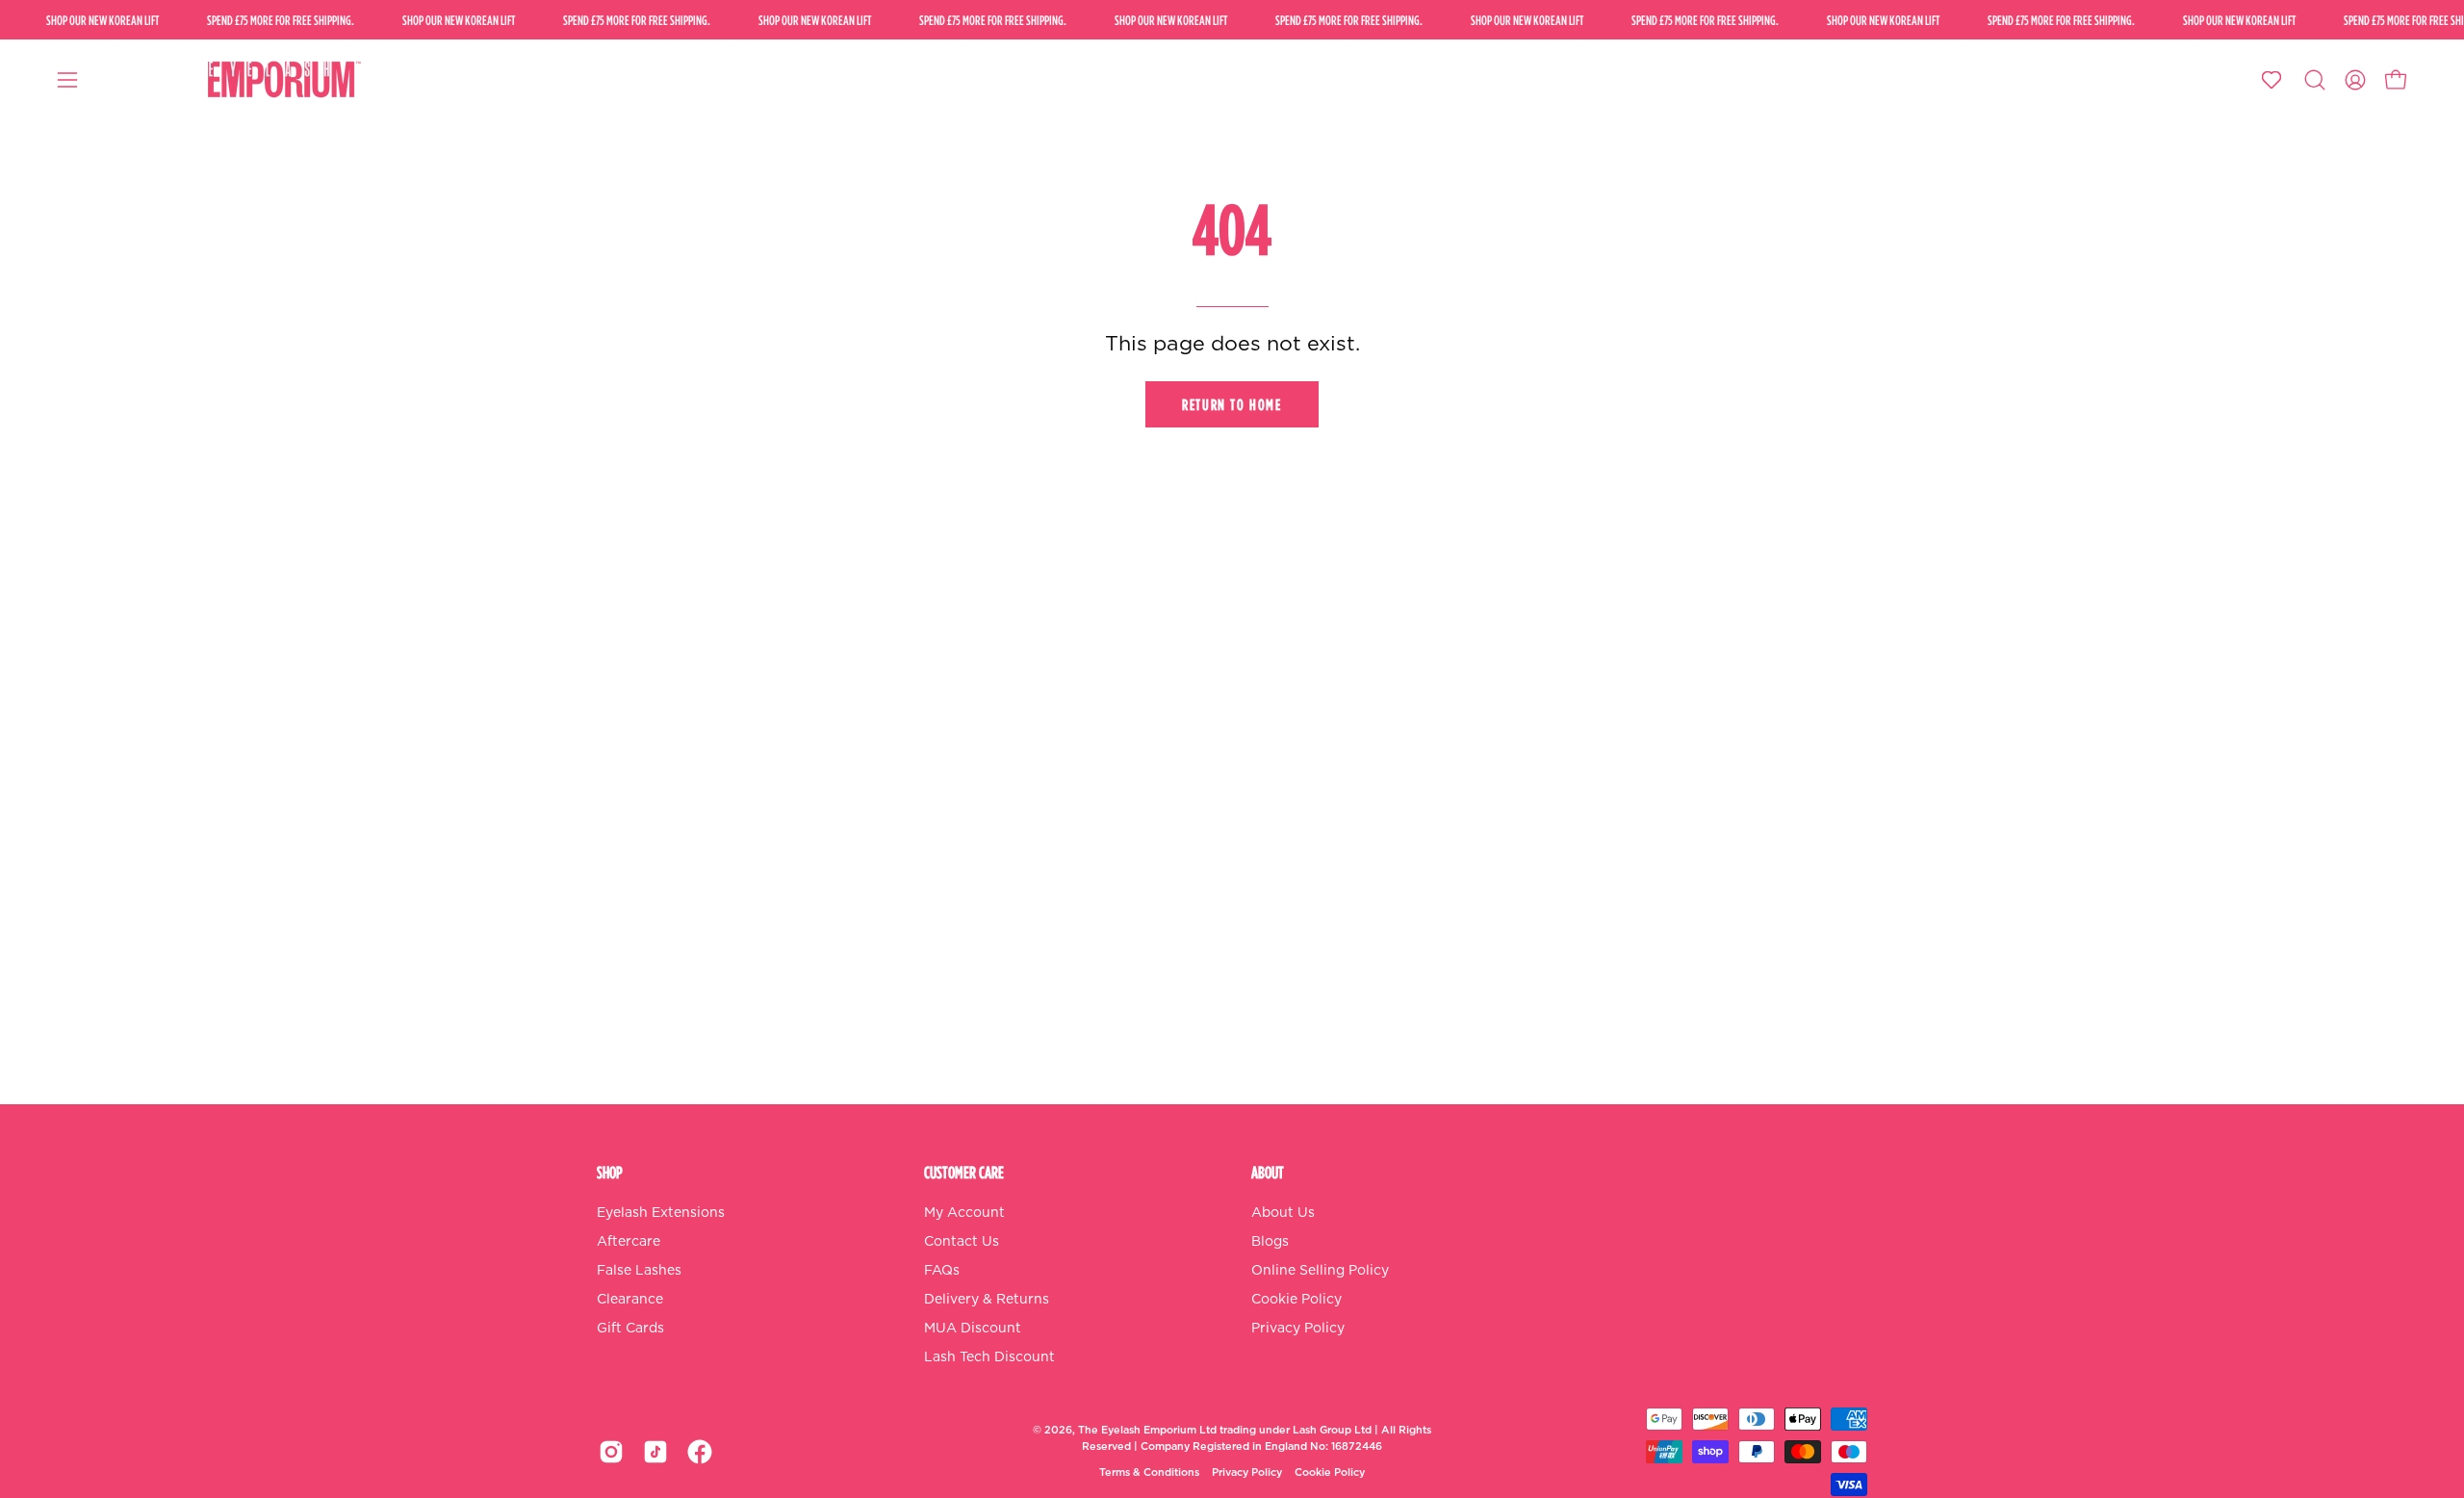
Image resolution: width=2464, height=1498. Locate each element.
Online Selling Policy (1320, 1271)
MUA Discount (973, 1329)
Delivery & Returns (987, 1300)
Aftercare (629, 1242)
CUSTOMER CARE (964, 1172)
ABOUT (1268, 1172)
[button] (2315, 80)
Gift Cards (630, 1329)
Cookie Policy (1296, 1300)
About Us (1283, 1213)
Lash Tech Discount (989, 1357)
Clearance (630, 1300)
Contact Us (962, 1242)
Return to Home (1232, 404)
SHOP (610, 1172)
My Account (964, 1213)
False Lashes (639, 1271)
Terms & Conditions (1149, 1472)
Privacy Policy (1298, 1329)
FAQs (942, 1271)
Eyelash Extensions (661, 1213)
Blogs (1270, 1242)
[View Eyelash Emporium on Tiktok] (655, 1452)
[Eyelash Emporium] (281, 80)
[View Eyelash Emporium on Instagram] (611, 1452)
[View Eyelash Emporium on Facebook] (700, 1452)
